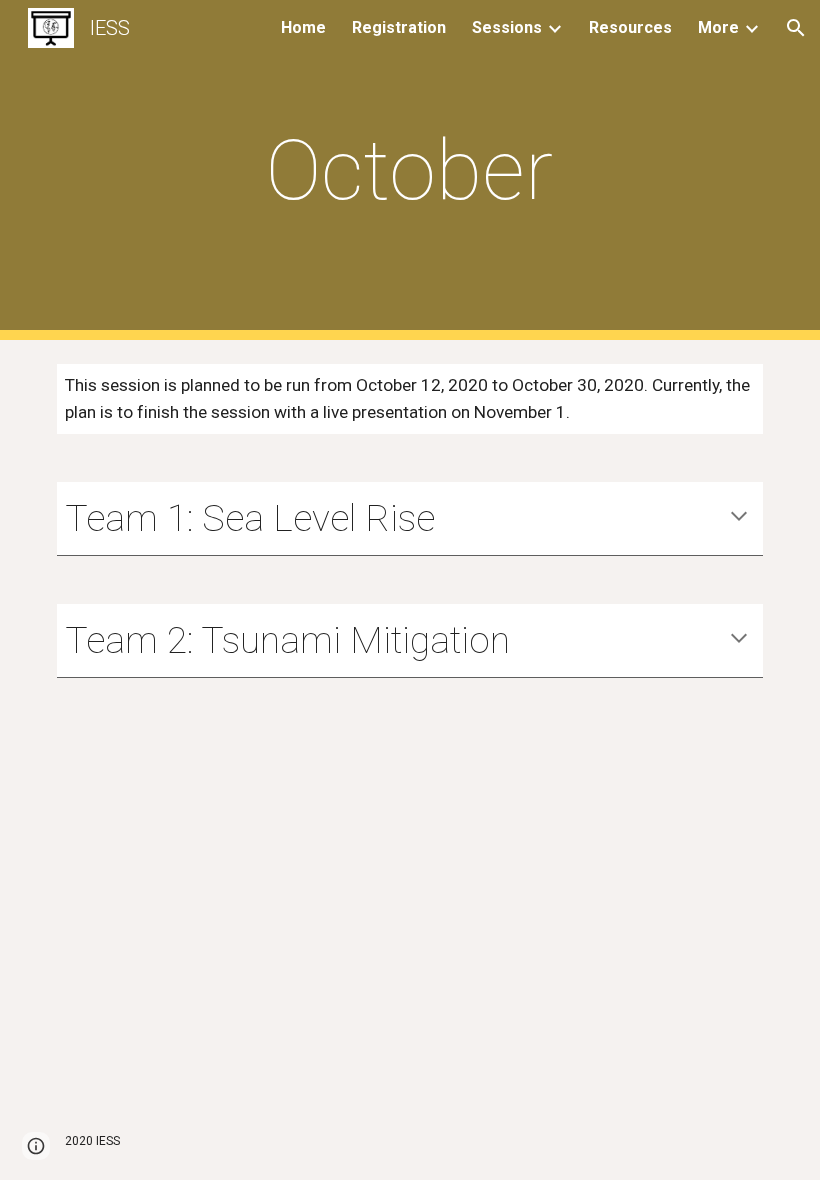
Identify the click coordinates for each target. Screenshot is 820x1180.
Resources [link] (630, 27)
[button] (796, 28)
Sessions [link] (507, 27)
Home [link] (303, 27)
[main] (410, 170)
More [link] (718, 27)
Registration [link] (399, 27)
